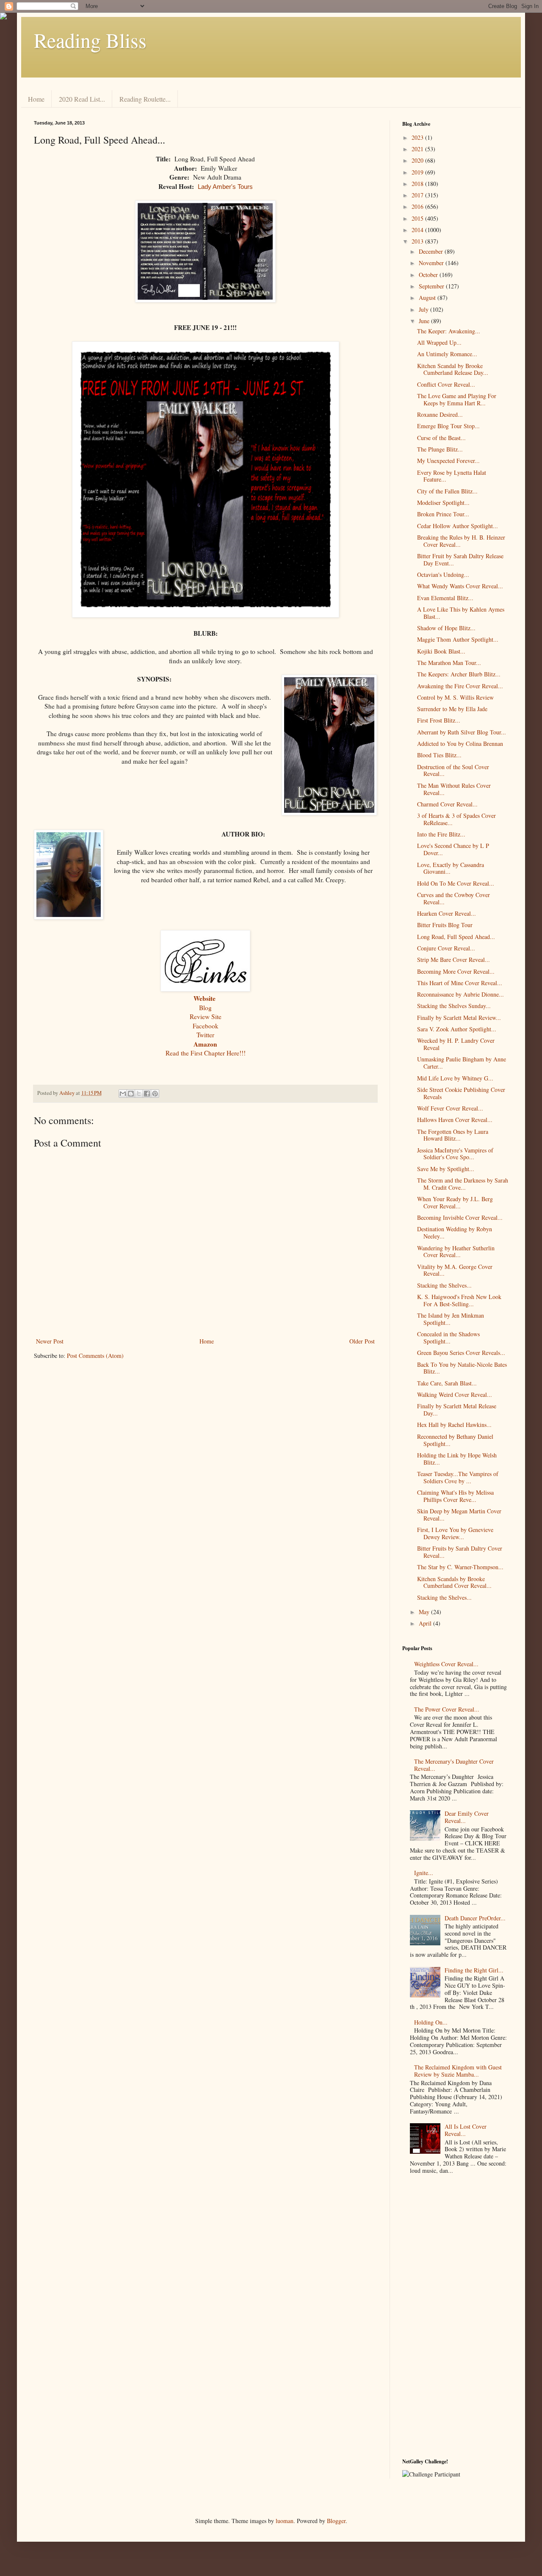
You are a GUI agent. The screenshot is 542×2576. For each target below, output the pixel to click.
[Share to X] (139, 1094)
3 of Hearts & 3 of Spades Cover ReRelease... (456, 819)
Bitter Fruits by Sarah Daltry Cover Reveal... (460, 1552)
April (426, 1623)
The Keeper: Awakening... (449, 331)
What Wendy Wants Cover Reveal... (460, 586)
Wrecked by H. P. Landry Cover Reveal (456, 1044)
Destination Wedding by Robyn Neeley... (455, 1233)
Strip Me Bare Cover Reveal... (454, 960)
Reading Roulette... (145, 99)
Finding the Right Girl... (474, 1970)
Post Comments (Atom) (95, 1356)
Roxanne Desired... (440, 414)
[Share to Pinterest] (155, 1094)
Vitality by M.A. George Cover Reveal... (455, 1270)
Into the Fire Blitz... (441, 834)
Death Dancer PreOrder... (475, 1918)
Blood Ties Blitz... (439, 755)
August (428, 298)
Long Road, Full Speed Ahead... (456, 937)
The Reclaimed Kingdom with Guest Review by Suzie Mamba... (458, 2071)
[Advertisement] (455, 2318)
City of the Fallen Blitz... (447, 491)
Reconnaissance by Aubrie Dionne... (460, 994)
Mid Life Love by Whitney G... (455, 1078)
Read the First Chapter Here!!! (206, 1053)
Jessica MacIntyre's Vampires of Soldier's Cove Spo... (455, 1154)
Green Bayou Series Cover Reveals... (461, 1353)
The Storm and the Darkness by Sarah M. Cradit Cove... (463, 1184)
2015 (418, 218)
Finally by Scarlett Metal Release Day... (457, 1410)
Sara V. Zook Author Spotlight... (457, 1029)
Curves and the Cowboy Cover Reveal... (454, 898)
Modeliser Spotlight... (443, 503)
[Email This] (123, 1094)
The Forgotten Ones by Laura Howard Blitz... (453, 1135)
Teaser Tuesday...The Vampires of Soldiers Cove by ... (458, 1477)
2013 (418, 241)
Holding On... (431, 2022)
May (425, 1612)
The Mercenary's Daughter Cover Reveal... (454, 1765)
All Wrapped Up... (439, 342)
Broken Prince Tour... (443, 514)
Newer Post (50, 1341)
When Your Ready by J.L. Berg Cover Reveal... (455, 1202)
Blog (205, 1008)
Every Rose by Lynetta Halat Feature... (452, 476)
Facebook (206, 1026)
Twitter (205, 1035)
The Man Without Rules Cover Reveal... (454, 789)
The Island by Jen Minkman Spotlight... (451, 1319)
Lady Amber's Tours (225, 187)
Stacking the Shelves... (444, 1285)
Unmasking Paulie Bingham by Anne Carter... (462, 1063)
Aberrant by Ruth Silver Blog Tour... (462, 732)
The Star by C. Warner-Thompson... (460, 1567)
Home (36, 99)
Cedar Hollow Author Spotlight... (458, 526)
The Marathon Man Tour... (449, 663)
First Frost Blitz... (439, 720)
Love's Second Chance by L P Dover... (453, 849)
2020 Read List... (82, 99)
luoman (285, 2521)
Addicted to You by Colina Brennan (460, 744)
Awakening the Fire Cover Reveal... (460, 686)
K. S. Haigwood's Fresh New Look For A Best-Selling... (459, 1300)
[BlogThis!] (131, 1094)
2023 (418, 137)
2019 (418, 172)
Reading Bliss (90, 40)
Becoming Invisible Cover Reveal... (460, 1217)
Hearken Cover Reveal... (447, 913)
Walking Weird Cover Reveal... (455, 1395)
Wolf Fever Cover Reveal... (450, 1108)
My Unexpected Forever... (448, 461)
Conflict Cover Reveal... (446, 384)
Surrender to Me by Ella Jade (452, 709)
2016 (418, 206)
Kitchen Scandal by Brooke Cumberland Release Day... (453, 369)
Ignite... (424, 1873)
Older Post (362, 1341)
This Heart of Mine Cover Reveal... (460, 983)
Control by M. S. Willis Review (455, 697)
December (432, 251)
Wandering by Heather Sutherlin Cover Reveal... (456, 1252)
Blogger (336, 2521)
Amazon (205, 1044)
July (424, 309)
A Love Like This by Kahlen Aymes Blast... (461, 613)
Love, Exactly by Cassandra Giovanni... (451, 868)
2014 (418, 230)
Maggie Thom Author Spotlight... (458, 639)
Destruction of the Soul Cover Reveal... (453, 770)
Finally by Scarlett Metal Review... (459, 1018)
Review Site (206, 1017)
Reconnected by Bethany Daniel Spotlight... (455, 1440)
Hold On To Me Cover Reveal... (456, 883)
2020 (418, 160)
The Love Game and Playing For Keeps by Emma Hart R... (457, 399)
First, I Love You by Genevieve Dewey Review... (455, 1533)
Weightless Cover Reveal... (446, 1664)
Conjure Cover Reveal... (446, 948)
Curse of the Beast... (441, 438)
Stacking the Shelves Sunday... (454, 1006)
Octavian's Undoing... (443, 575)
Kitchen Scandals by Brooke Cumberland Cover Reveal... (454, 1582)
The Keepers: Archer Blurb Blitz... (459, 674)
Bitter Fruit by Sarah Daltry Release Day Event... (460, 560)
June (425, 321)
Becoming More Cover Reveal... (456, 971)
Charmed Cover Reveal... (447, 804)
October (429, 275)
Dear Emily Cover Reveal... (467, 1817)
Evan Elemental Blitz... (445, 598)
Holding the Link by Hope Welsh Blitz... (457, 1459)
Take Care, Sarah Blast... (447, 1383)
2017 (418, 195)
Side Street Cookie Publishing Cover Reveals (461, 1093)
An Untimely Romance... (447, 354)
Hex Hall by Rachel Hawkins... (454, 1425)
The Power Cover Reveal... (447, 1709)
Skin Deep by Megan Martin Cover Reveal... (459, 1515)
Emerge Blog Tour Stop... (448, 426)
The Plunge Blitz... (440, 449)
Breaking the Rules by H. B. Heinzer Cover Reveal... (461, 541)
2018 (418, 184)
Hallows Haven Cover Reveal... (455, 1120)
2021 (418, 149)
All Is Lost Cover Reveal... (466, 2130)
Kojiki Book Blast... (441, 651)
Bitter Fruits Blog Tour (445, 925)
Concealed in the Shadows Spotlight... (448, 1338)
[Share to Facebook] (147, 1094)
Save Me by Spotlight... (446, 1169)
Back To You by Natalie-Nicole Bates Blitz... (462, 1368)
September (432, 286)
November (432, 263)
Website (205, 998)
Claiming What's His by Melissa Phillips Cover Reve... (455, 1496)
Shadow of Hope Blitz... (446, 628)
